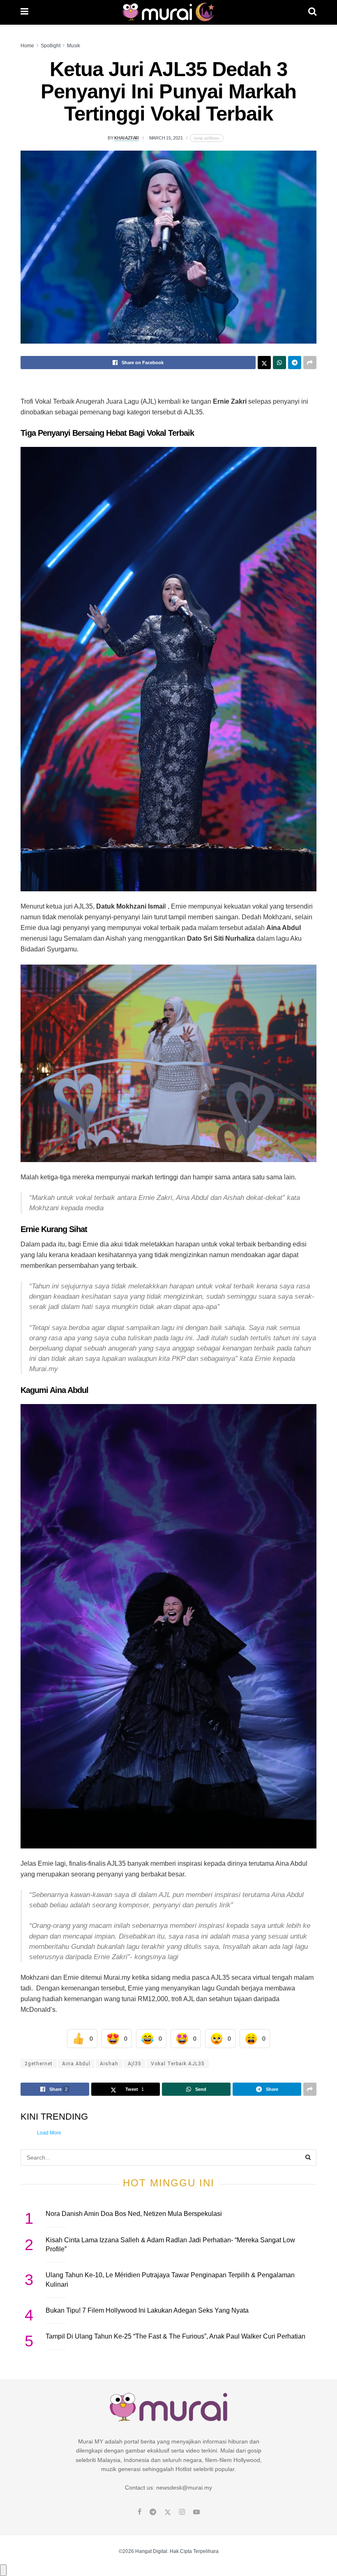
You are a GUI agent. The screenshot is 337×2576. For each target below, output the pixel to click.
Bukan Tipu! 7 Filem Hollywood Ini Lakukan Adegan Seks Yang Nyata (147, 2310)
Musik (74, 46)
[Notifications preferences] (3, 2570)
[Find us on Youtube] (196, 2512)
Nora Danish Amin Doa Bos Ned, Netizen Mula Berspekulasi (134, 2214)
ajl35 (135, 2064)
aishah (109, 2064)
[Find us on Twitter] (168, 2512)
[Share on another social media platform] (310, 363)
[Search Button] (312, 12)
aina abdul (76, 2064)
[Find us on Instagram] (182, 2512)
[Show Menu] (24, 12)
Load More (49, 2133)
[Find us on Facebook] (140, 2512)
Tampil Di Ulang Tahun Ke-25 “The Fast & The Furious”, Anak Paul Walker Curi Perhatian (175, 2336)
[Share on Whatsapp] (279, 363)
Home (27, 46)
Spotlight (51, 46)
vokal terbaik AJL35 (178, 2064)
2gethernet (39, 2064)
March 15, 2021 (166, 138)
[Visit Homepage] (168, 12)
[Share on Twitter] (264, 363)
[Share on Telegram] (295, 363)
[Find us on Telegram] (153, 2512)
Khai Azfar (127, 138)
